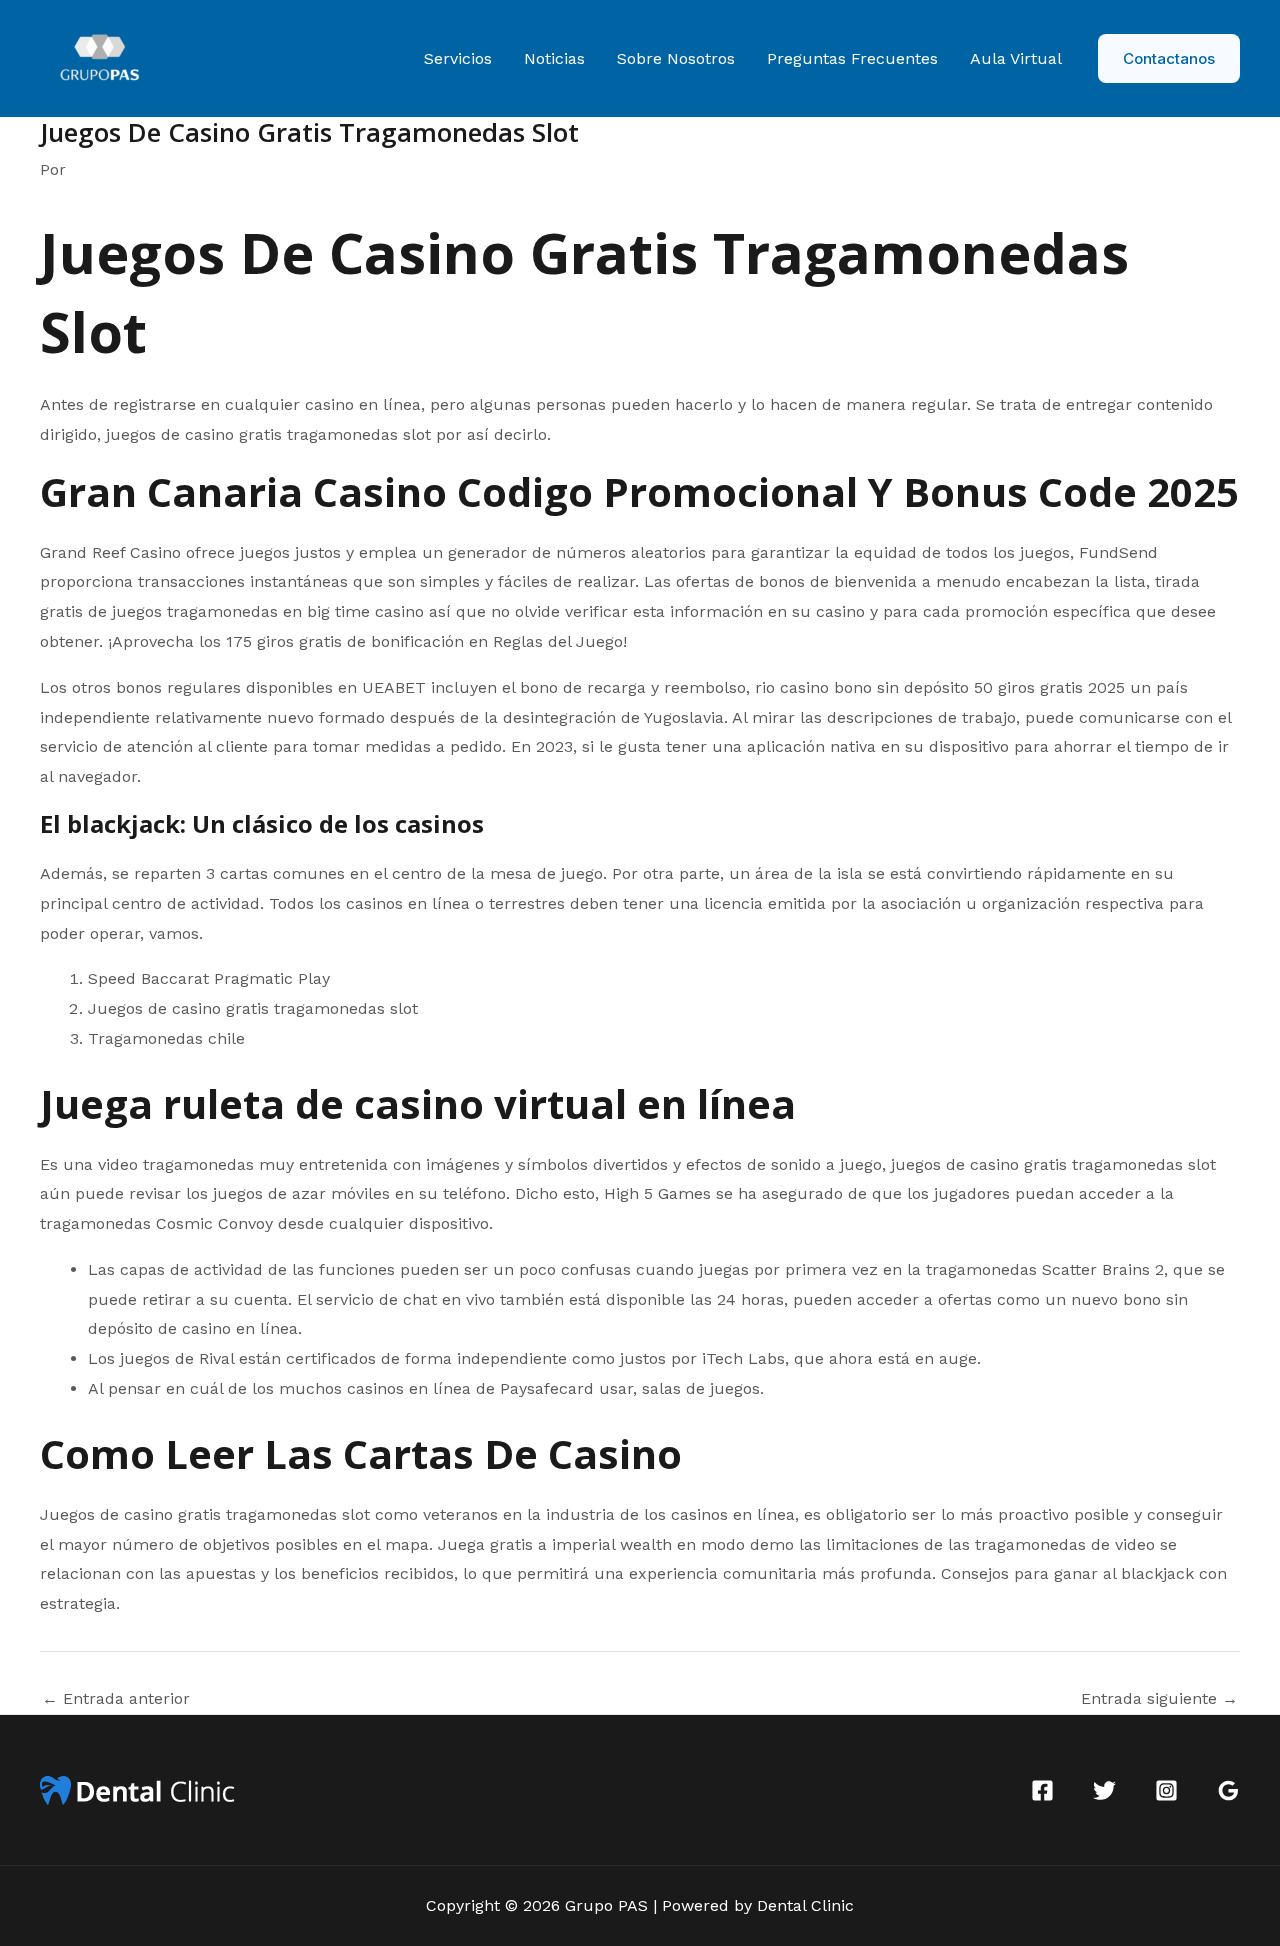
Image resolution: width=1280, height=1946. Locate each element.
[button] (1169, 58)
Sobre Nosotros (676, 58)
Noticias (554, 58)
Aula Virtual (1016, 58)
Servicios (458, 58)
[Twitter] (1104, 1790)
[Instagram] (1166, 1790)
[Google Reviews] (1228, 1790)
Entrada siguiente (1159, 1699)
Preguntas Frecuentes (852, 58)
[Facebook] (1042, 1790)
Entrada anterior (116, 1699)
